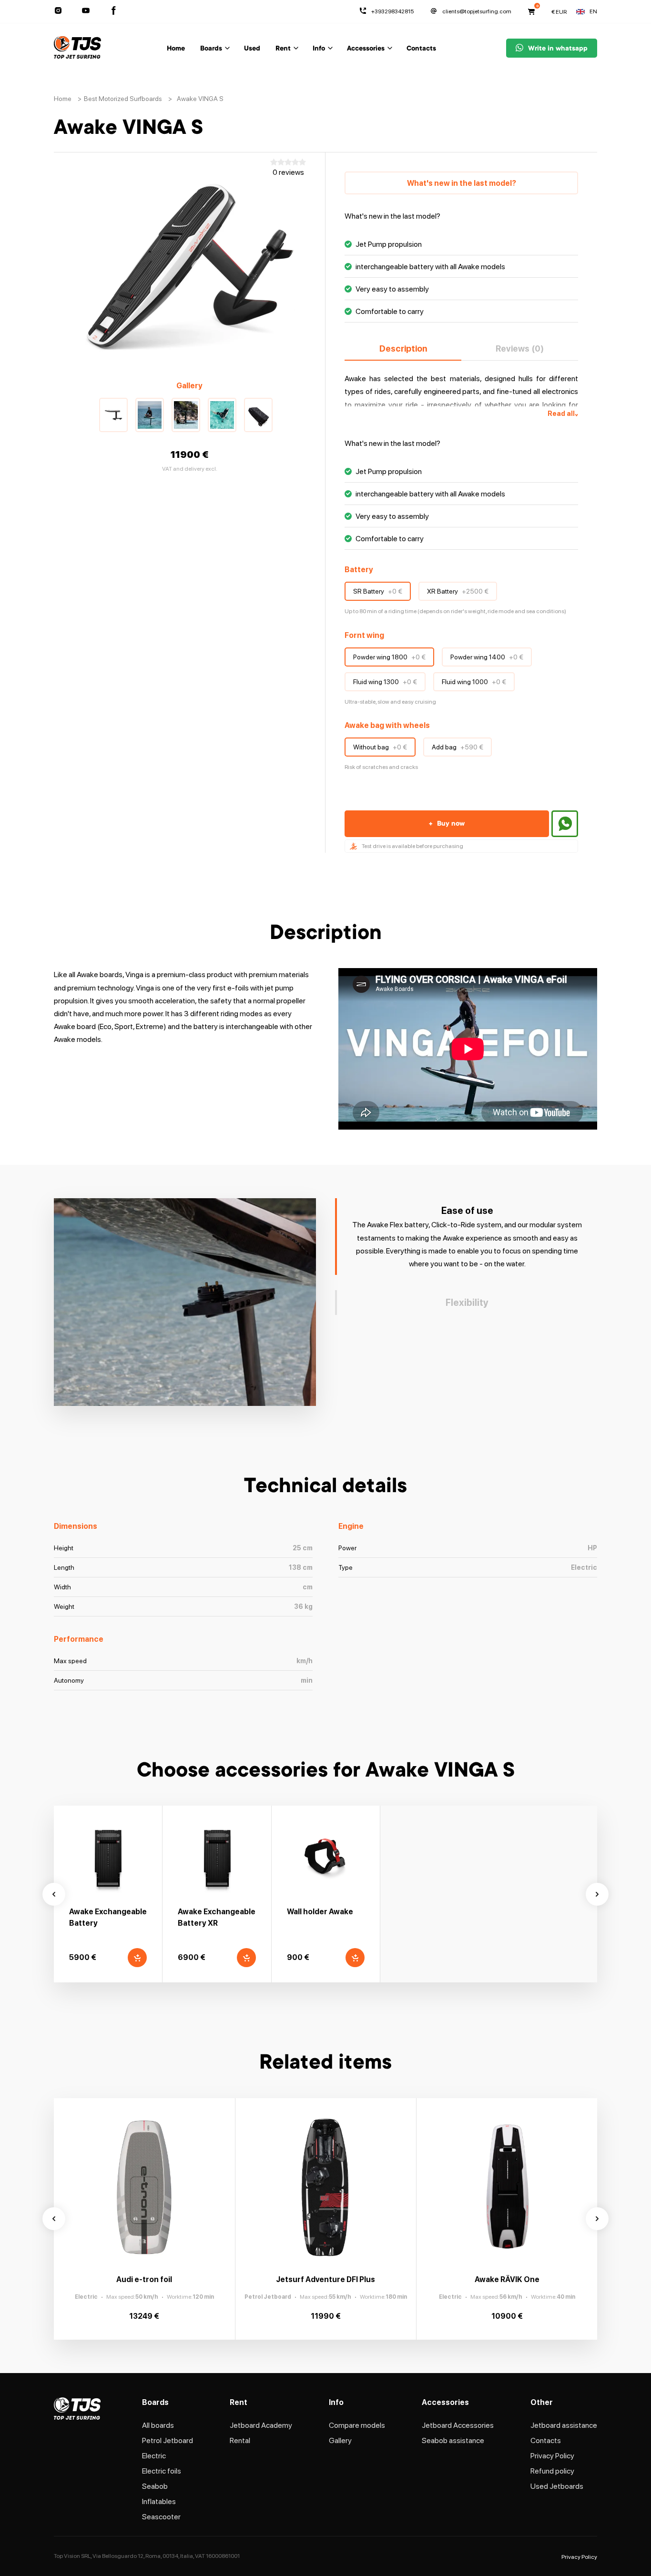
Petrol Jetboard (168, 2440)
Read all (563, 414)
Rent (283, 49)
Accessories (366, 49)
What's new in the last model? (462, 183)
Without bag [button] (380, 747)
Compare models (357, 2425)
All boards (158, 2425)
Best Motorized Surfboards (123, 99)
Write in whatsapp (558, 49)
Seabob (155, 2486)
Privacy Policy (552, 2456)
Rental (240, 2440)
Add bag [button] (458, 747)
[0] (531, 11)
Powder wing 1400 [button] (487, 657)
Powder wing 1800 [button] (389, 657)
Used (252, 49)
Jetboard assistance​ (564, 2425)
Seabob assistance (453, 2440)
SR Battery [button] (378, 591)
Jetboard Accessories (458, 2425)
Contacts (421, 49)
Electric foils (162, 2471)
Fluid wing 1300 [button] (385, 682)
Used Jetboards (557, 2486)
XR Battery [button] (458, 591)
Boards (211, 49)
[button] (113, 415)
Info (319, 49)
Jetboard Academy (261, 2425)
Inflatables (159, 2501)
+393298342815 (392, 11)
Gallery (340, 2440)
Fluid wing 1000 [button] (474, 682)
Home (176, 49)
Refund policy (552, 2471)
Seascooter (161, 2517)
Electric (154, 2456)
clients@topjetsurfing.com (477, 11)
